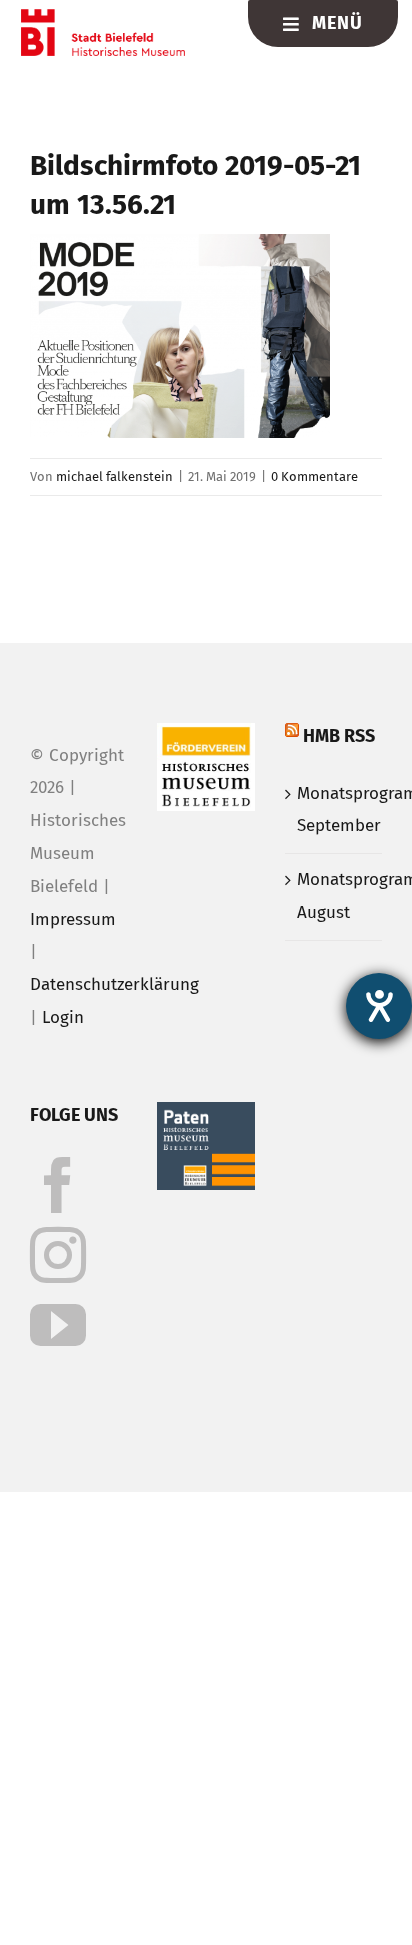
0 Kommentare (314, 476)
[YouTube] (58, 1325)
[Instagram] (58, 1255)
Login (63, 1017)
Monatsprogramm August (334, 896)
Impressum (73, 919)
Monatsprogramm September (334, 810)
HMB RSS (339, 736)
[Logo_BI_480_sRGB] (102, 17)
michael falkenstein (114, 476)
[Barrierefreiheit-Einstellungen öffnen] (379, 1006)
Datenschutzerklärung (114, 984)
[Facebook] (58, 1185)
